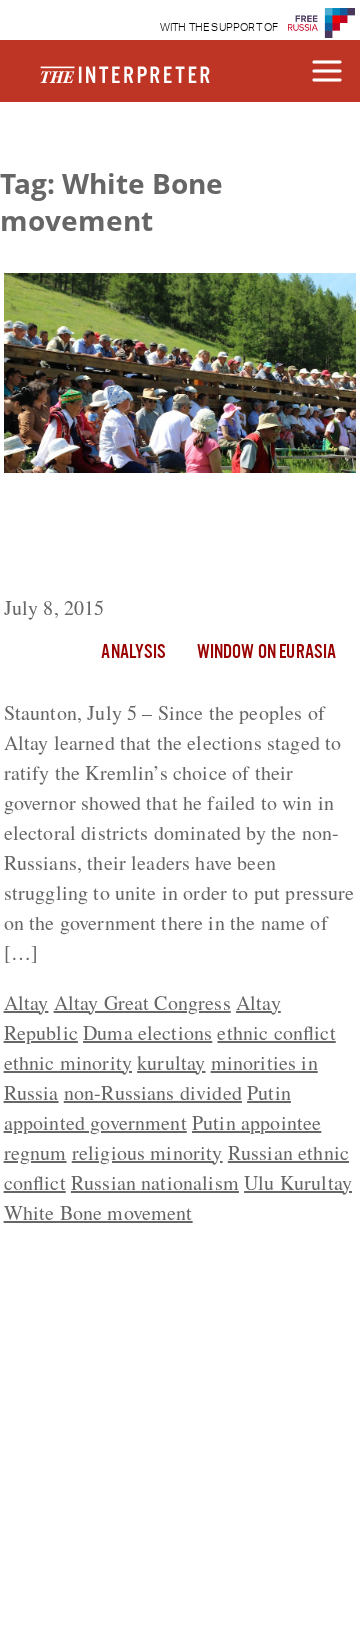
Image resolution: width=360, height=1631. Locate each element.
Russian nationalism (155, 1182)
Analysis (133, 653)
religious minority (147, 1152)
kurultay (171, 1062)
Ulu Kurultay (298, 1182)
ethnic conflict (276, 1032)
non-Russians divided (153, 1092)
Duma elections (147, 1032)
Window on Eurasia (267, 653)
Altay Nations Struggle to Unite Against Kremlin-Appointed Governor (157, 538)
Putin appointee (256, 1122)
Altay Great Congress (142, 1002)
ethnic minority (68, 1062)
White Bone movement (98, 1212)
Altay (26, 1002)
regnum (35, 1152)
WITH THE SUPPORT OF (219, 27)
